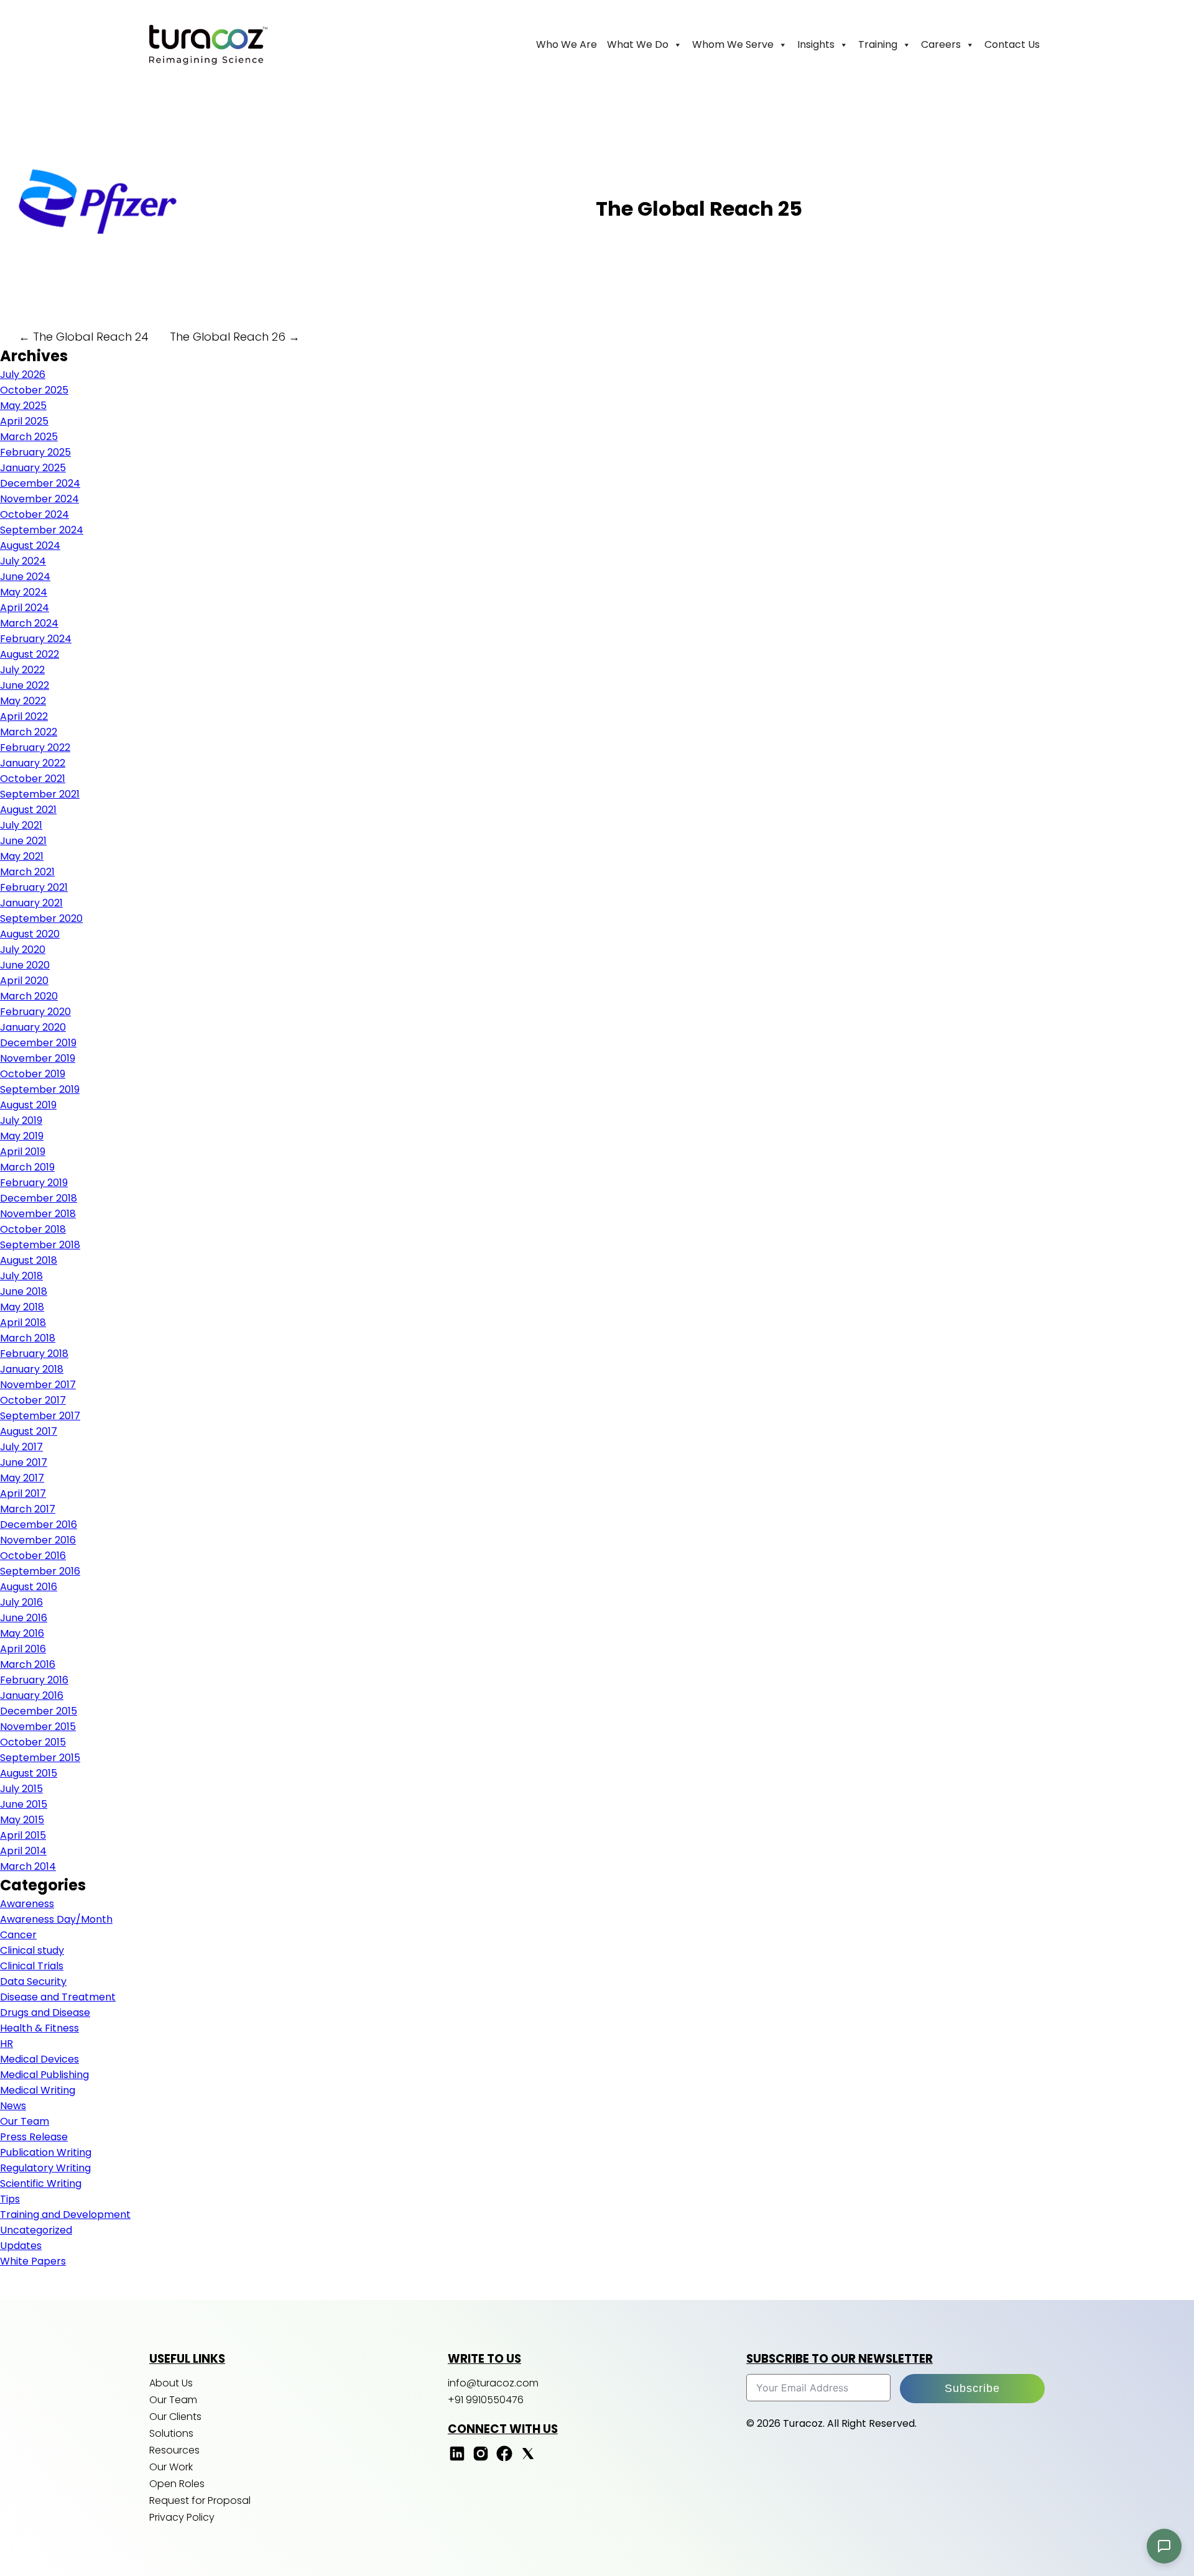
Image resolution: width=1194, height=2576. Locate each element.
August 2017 (29, 1431)
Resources (174, 2450)
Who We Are (567, 44)
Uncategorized (36, 2230)
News (13, 2106)
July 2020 (23, 950)
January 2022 (33, 763)
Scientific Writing (41, 2183)
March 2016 (28, 1664)
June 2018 (24, 1291)
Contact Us (1012, 44)
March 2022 (29, 732)
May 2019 (22, 1136)
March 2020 (29, 996)
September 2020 (41, 918)
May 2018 (22, 1307)
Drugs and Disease (45, 2012)
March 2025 (29, 437)
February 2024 (36, 639)
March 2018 (28, 1338)
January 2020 (33, 1027)
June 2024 (25, 577)
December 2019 (38, 1043)
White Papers (33, 2261)
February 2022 (35, 747)
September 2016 (40, 1571)
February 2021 (34, 887)
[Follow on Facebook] (504, 2459)
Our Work (171, 2467)
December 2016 (39, 1525)
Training (878, 44)
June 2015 (24, 1804)
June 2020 (25, 965)
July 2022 (22, 670)
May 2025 (23, 406)
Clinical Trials (32, 1966)
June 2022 (25, 685)
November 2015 (38, 1727)
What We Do (638, 44)
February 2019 (34, 1183)
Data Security (33, 1981)
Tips (10, 2199)
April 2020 (24, 981)
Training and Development (65, 2215)
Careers (941, 44)
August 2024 (30, 545)
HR (7, 2044)
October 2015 (33, 1742)
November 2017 (38, 1385)
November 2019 (38, 1058)
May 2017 (22, 1478)
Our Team (25, 2121)
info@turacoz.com (493, 2383)
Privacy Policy (182, 2517)
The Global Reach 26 (235, 337)
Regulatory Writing (45, 2168)
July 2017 (21, 1447)
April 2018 (23, 1322)
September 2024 (42, 530)
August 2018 (29, 1260)
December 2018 (39, 1198)
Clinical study (32, 1950)
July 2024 (23, 561)
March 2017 (28, 1509)
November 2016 (38, 1540)
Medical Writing (38, 2090)
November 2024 (39, 499)
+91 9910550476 (486, 2400)
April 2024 (25, 608)
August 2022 (30, 654)
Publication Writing (46, 2152)
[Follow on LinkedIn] (457, 2459)
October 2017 (33, 1400)
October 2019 (33, 1074)
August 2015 (29, 1773)
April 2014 (23, 1851)
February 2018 (34, 1354)
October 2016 (33, 1556)
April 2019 (23, 1152)
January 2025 (33, 468)
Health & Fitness (39, 2028)
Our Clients (175, 2417)
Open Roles (177, 2484)
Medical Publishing (44, 2075)
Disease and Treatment (58, 1997)
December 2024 (40, 483)
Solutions (171, 2433)
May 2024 (24, 592)
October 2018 (33, 1229)
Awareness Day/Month (56, 1919)
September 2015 (40, 1758)
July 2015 (21, 1789)
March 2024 (29, 623)
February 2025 (35, 452)
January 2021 (31, 903)
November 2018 (38, 1214)
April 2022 (24, 716)
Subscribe (972, 2388)
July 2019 (21, 1120)
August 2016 (29, 1587)
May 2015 (22, 1820)
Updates (21, 2246)
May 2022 (23, 701)
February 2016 (34, 1680)
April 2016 (23, 1649)
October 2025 (34, 390)
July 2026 (23, 375)
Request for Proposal (200, 2500)
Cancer (18, 1935)
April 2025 (24, 421)
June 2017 (24, 1462)
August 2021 (28, 810)
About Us (171, 2383)
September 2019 (40, 1089)
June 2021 (23, 841)
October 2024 (35, 514)
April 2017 (23, 1493)
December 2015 (39, 1711)
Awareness (27, 1904)
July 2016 (21, 1602)
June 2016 (24, 1618)
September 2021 (40, 794)
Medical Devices (39, 2059)
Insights (816, 44)
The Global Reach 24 (84, 337)
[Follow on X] (528, 2459)
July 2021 (21, 825)
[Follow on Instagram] (481, 2459)
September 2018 (40, 1245)
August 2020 (30, 934)
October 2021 (33, 779)
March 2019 (27, 1167)
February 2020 (35, 1012)
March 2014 (28, 1866)
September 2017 (40, 1416)
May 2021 (22, 856)
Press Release (34, 2137)
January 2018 (32, 1369)
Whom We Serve (733, 44)
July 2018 (21, 1276)
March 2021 (27, 872)
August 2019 (28, 1105)
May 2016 (22, 1633)
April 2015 (23, 1835)
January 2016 (32, 1695)
